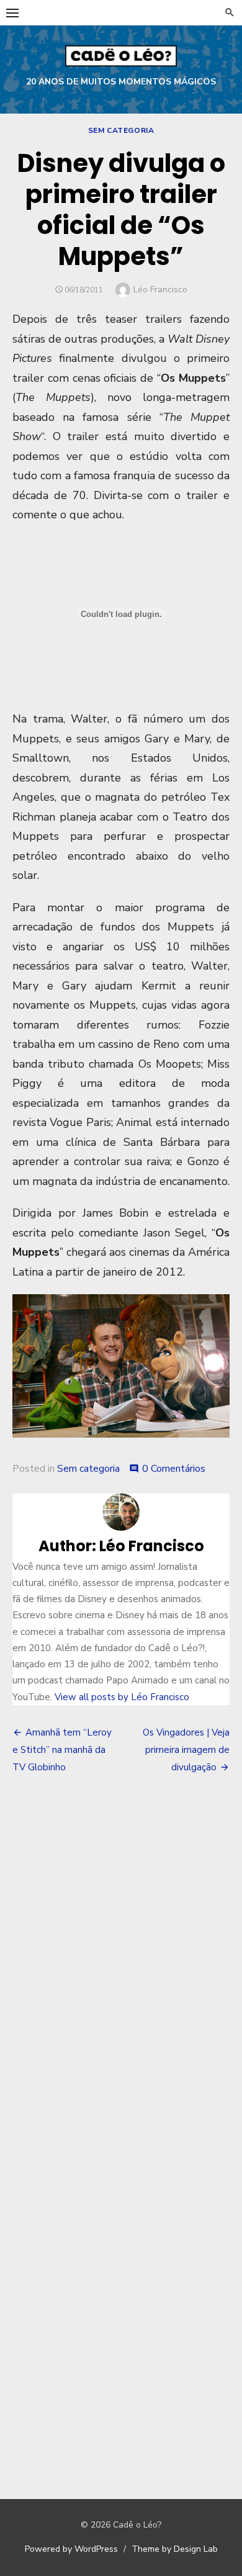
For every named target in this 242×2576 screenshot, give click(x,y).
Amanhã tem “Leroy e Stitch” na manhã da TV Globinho (62, 1750)
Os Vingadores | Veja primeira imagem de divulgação (186, 1750)
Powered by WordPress (71, 2549)
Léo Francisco (160, 290)
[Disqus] (121, 1967)
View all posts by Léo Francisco (122, 1697)
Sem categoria (121, 130)
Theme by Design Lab (175, 2549)
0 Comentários (174, 1469)
